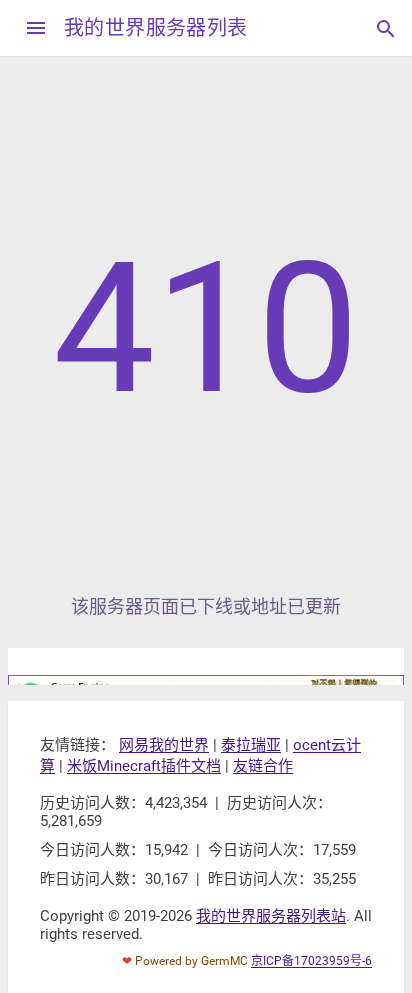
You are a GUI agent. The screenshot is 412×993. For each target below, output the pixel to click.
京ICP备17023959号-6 (311, 961)
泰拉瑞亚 (251, 745)
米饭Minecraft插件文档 (144, 766)
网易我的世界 (164, 745)
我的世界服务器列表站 (271, 916)
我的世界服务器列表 (156, 28)
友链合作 (263, 766)
